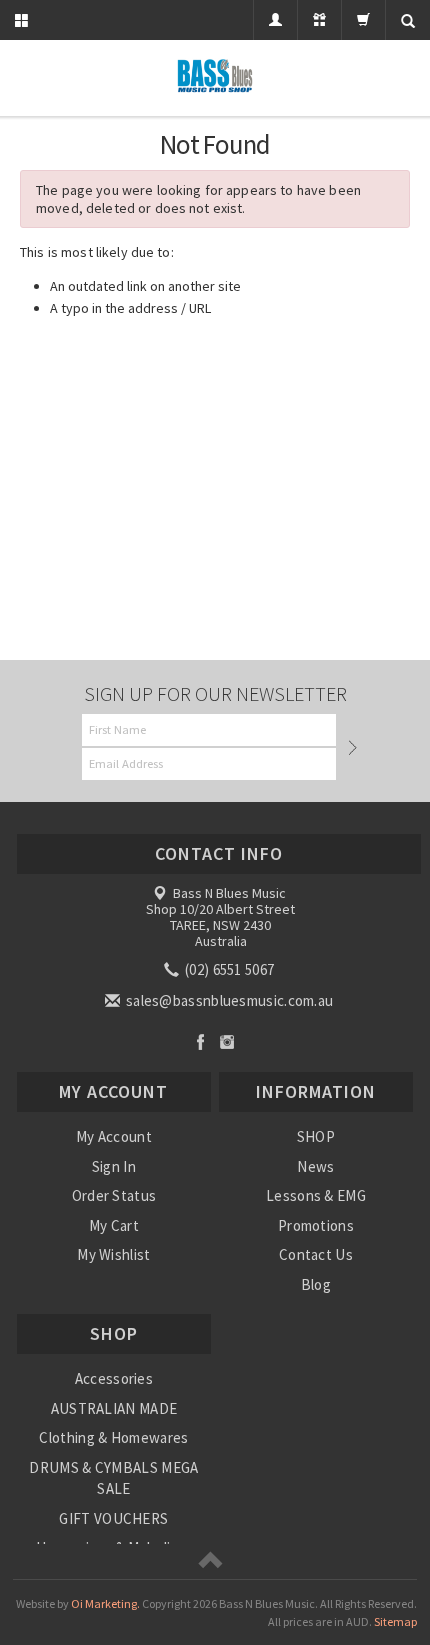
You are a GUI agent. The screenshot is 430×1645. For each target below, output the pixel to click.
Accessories (114, 1378)
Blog (316, 1284)
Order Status (114, 1195)
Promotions (316, 1225)
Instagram (227, 1041)
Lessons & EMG (316, 1195)
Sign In (114, 1166)
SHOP (316, 1136)
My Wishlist (113, 1254)
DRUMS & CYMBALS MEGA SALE (113, 1478)
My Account (114, 1136)
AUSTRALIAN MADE (114, 1408)
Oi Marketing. (105, 1603)
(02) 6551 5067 (228, 969)
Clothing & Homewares (113, 1437)
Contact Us (316, 1254)
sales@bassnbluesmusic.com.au (228, 1000)
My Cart (114, 1225)
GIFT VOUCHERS (113, 1518)
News (315, 1166)
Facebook (200, 1041)
